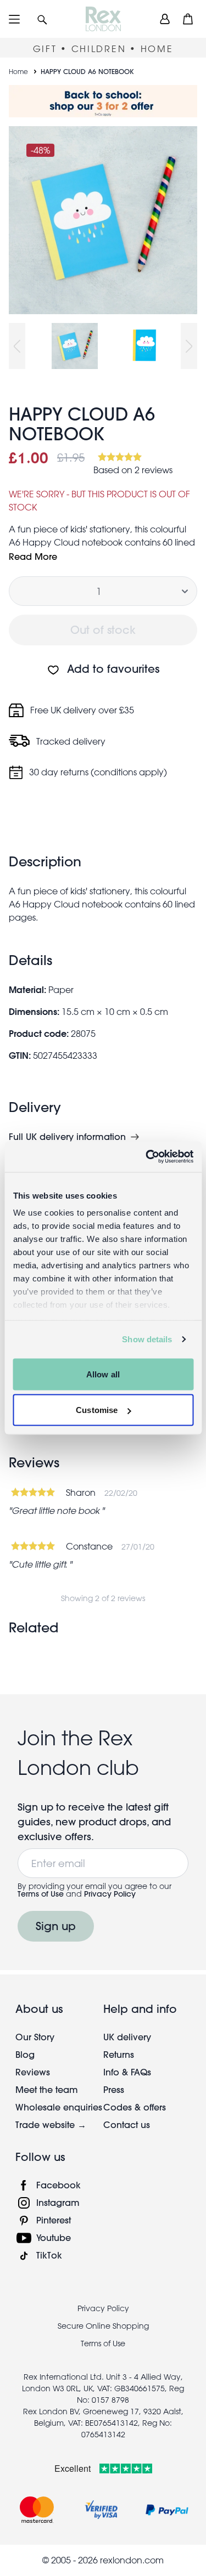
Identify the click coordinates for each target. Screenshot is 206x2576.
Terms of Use (41, 1894)
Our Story (35, 2037)
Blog (25, 2054)
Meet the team (47, 2089)
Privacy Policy (110, 1894)
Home (18, 71)
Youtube (54, 2237)
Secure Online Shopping (103, 2326)
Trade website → (51, 2124)
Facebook (59, 2185)
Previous (17, 346)
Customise (97, 1410)
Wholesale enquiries (59, 2107)
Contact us (127, 2124)
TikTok (49, 2255)
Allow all (103, 1374)
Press (114, 2089)
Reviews (33, 2072)
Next (189, 346)
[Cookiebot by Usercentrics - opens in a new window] (147, 1157)
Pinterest (54, 2220)
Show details (147, 1339)
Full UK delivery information (67, 1137)
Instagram (58, 2202)
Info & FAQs (127, 2072)
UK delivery (127, 2037)
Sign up (56, 1926)
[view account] (165, 19)
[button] (42, 19)
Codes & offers (135, 2107)
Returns (119, 2054)
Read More (33, 556)
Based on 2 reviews (133, 470)
